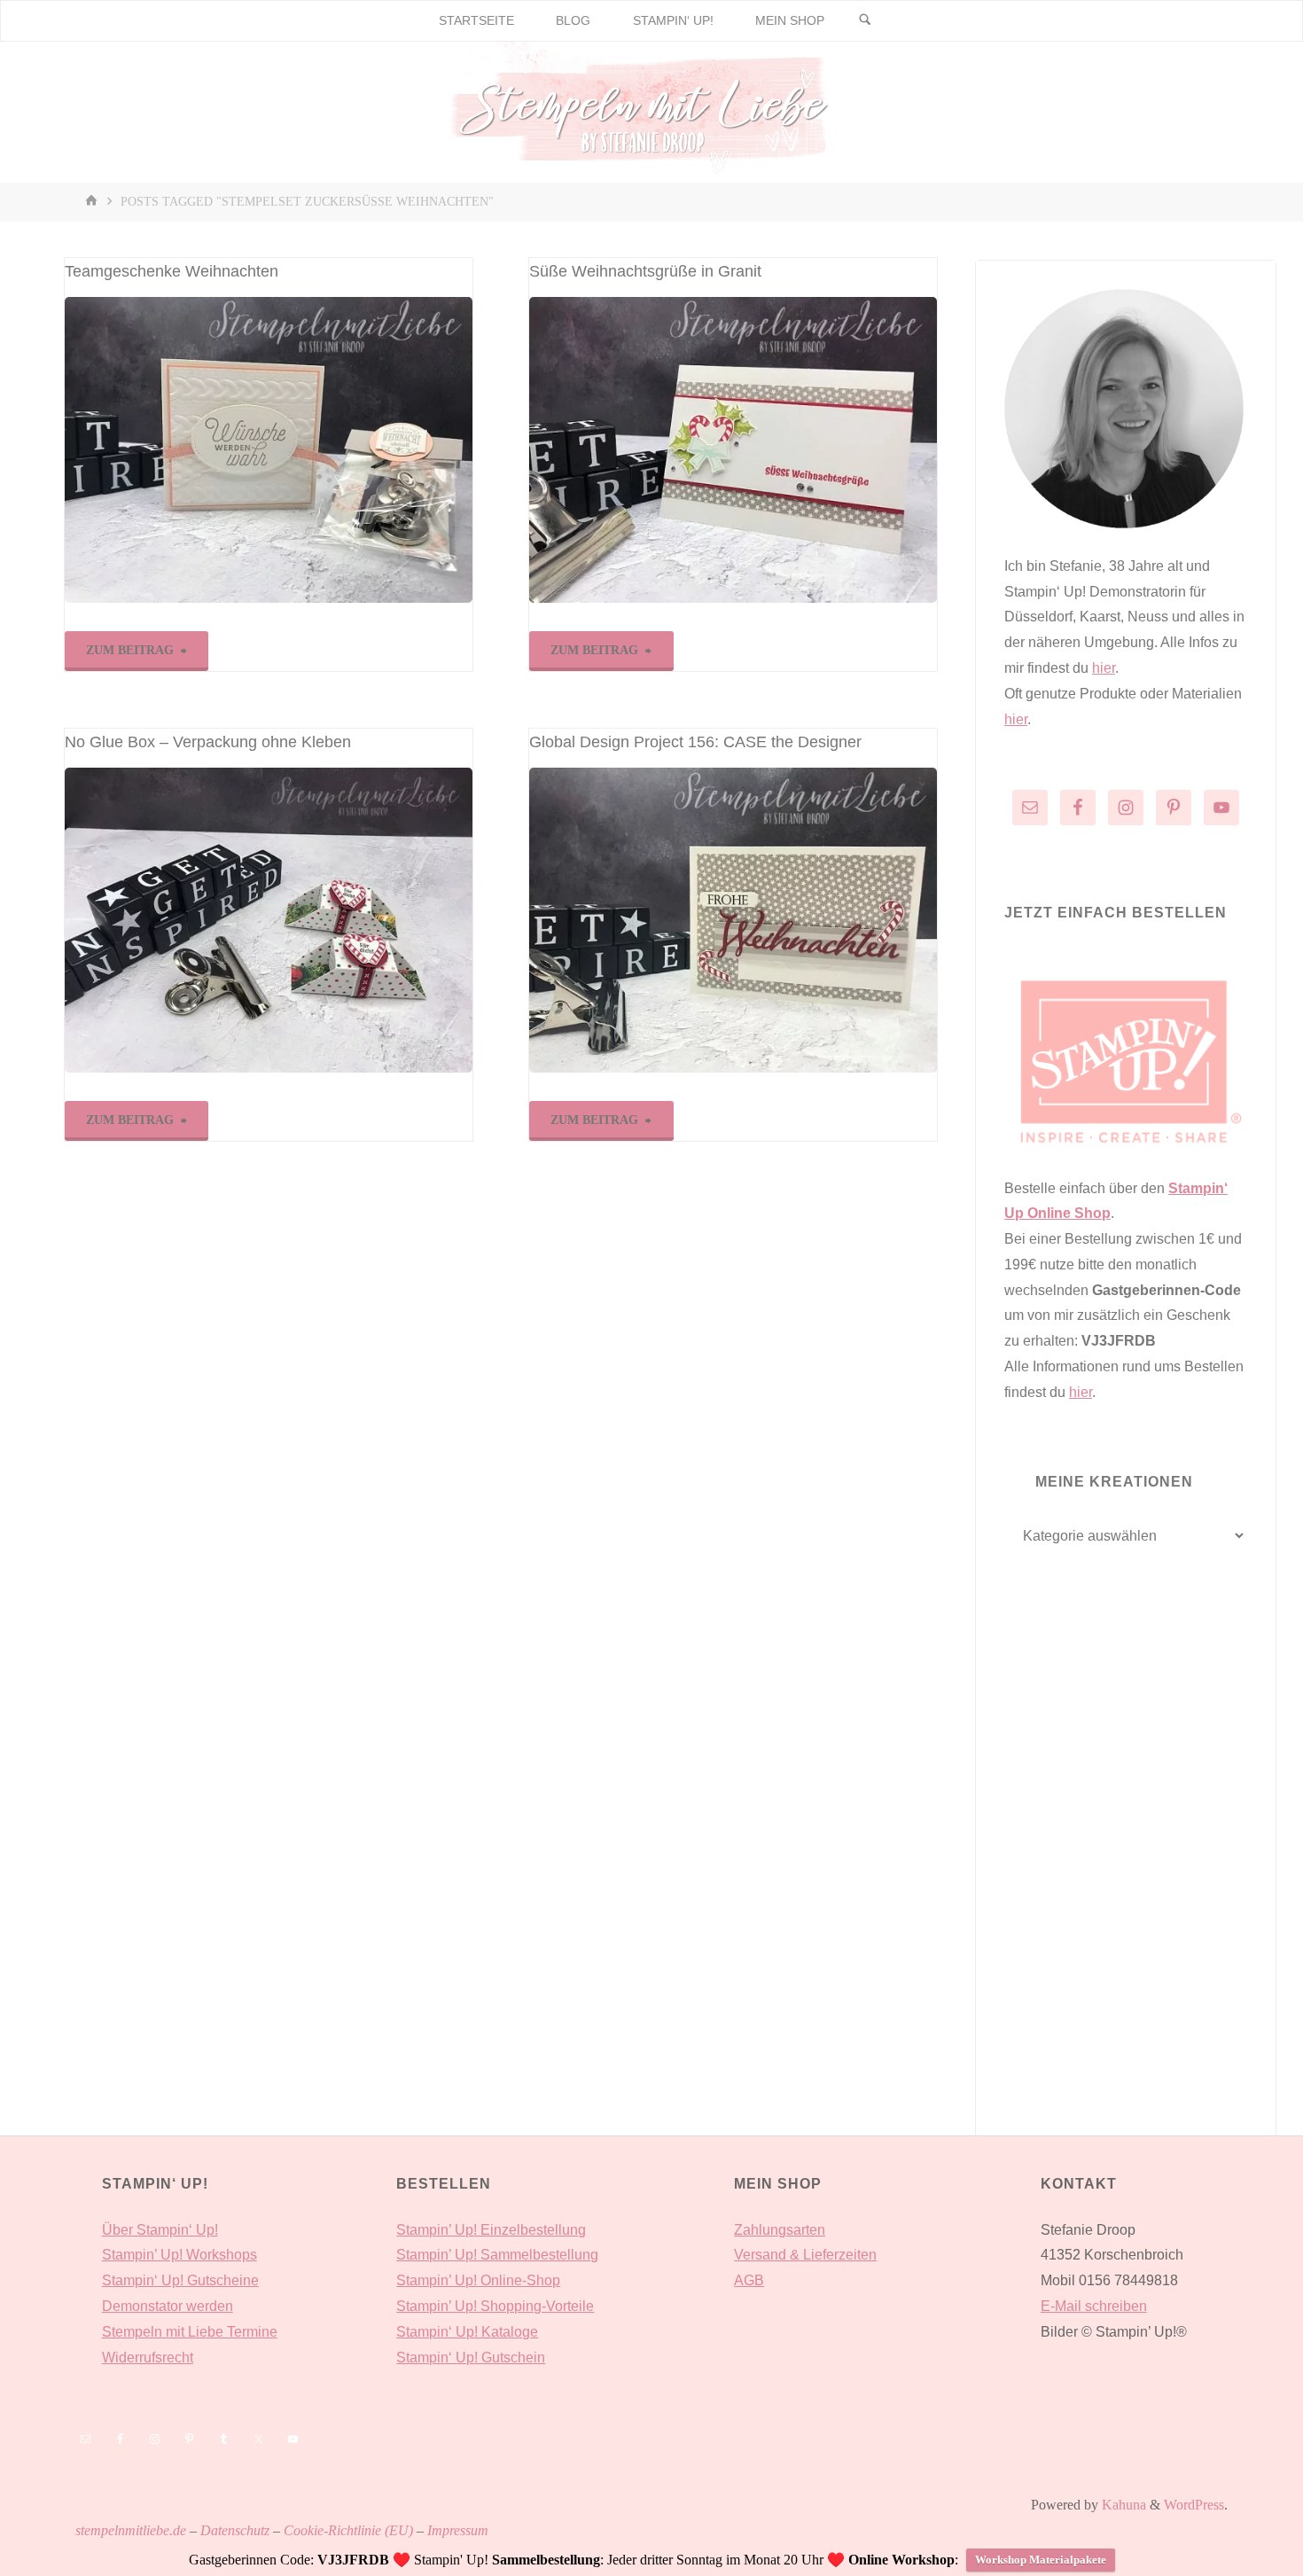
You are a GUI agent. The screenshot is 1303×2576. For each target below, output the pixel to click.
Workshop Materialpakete (1041, 2560)
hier (1104, 668)
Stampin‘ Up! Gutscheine (180, 2280)
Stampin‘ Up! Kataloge (467, 2332)
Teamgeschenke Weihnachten (172, 271)
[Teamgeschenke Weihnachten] (269, 450)
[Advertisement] (1126, 1878)
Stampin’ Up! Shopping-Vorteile (495, 2306)
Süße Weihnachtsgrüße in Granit (645, 271)
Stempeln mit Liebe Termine (190, 2332)
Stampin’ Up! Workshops (179, 2255)
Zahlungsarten (780, 2230)
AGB (749, 2280)
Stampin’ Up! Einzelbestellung (491, 2230)
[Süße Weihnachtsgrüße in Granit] (733, 450)
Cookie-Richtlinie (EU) (348, 2530)
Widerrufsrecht (148, 2357)
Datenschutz (235, 2530)
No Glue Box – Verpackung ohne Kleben (208, 742)
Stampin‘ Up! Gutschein (471, 2357)
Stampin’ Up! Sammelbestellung (497, 2255)
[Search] (865, 21)
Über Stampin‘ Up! (160, 2230)
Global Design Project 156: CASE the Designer (695, 742)
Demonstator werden (168, 2306)
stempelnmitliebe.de (131, 2530)
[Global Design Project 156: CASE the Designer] (733, 921)
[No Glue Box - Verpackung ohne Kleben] (269, 921)
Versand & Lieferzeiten (805, 2255)
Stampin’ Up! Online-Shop (478, 2280)
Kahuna (1122, 2505)
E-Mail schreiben (1094, 2306)
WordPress (1194, 2505)
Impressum (458, 2530)
